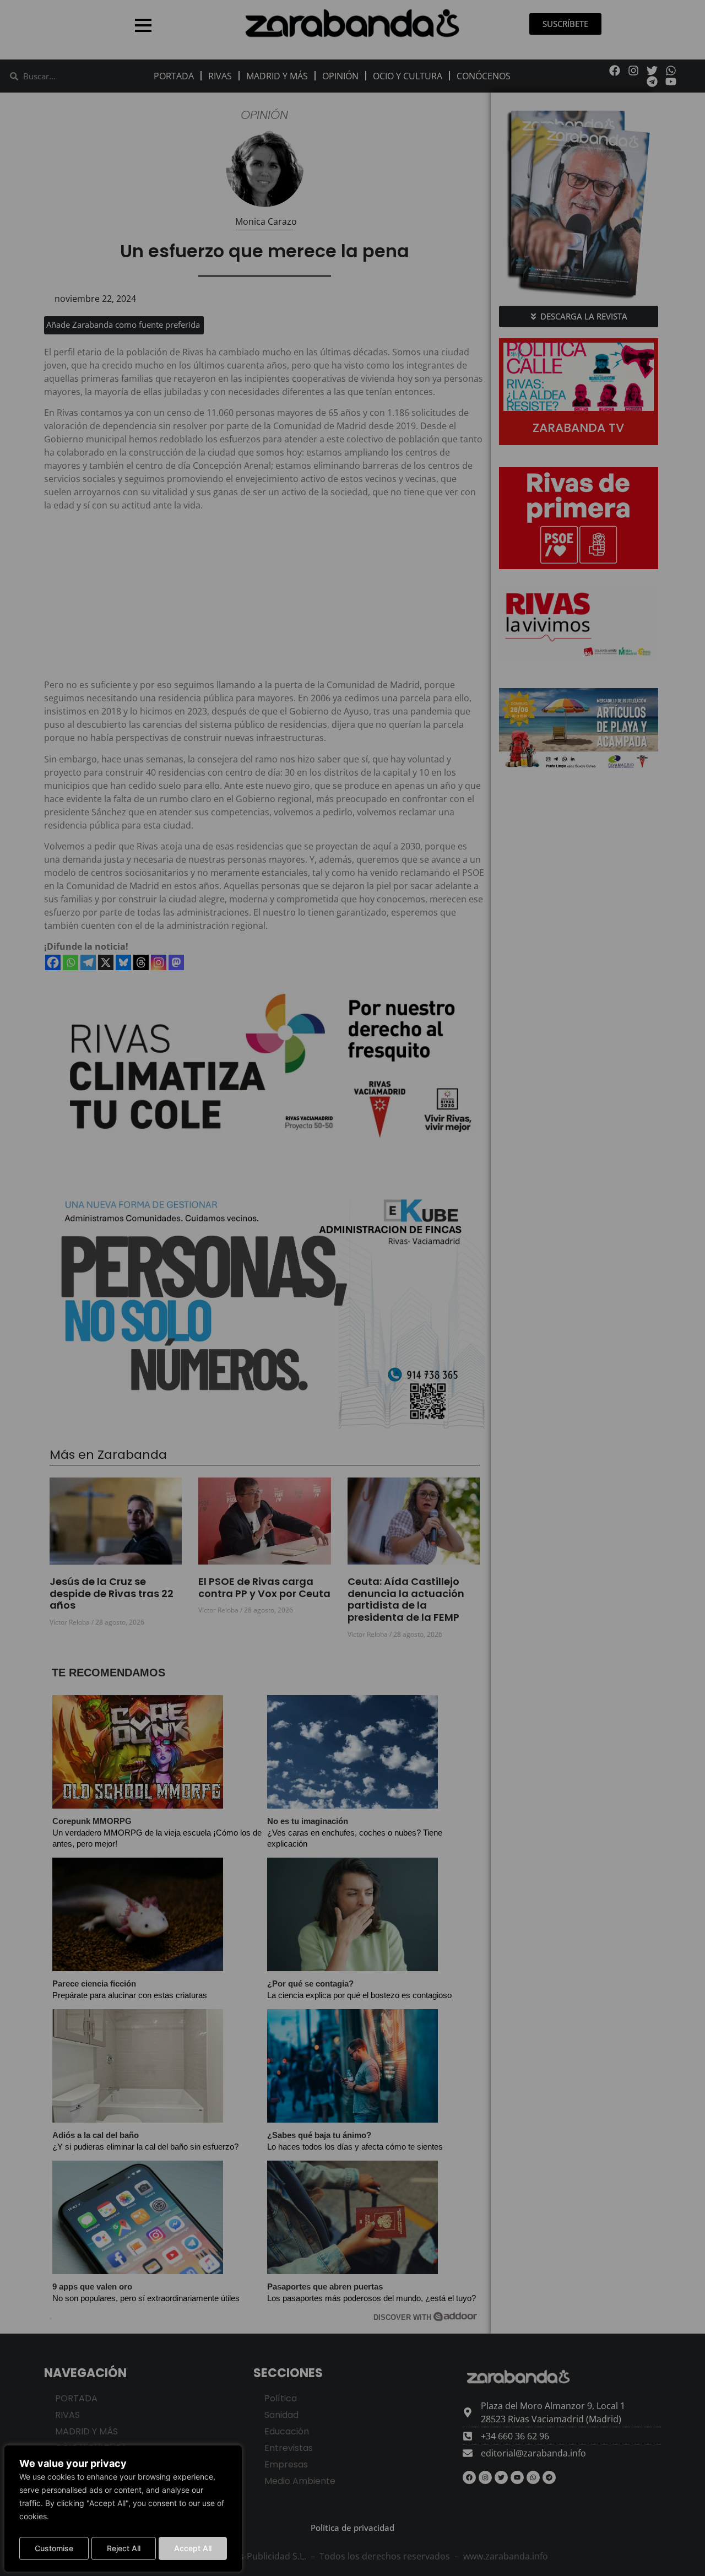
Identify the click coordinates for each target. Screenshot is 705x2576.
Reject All (124, 2548)
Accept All (193, 2548)
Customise (54, 2548)
